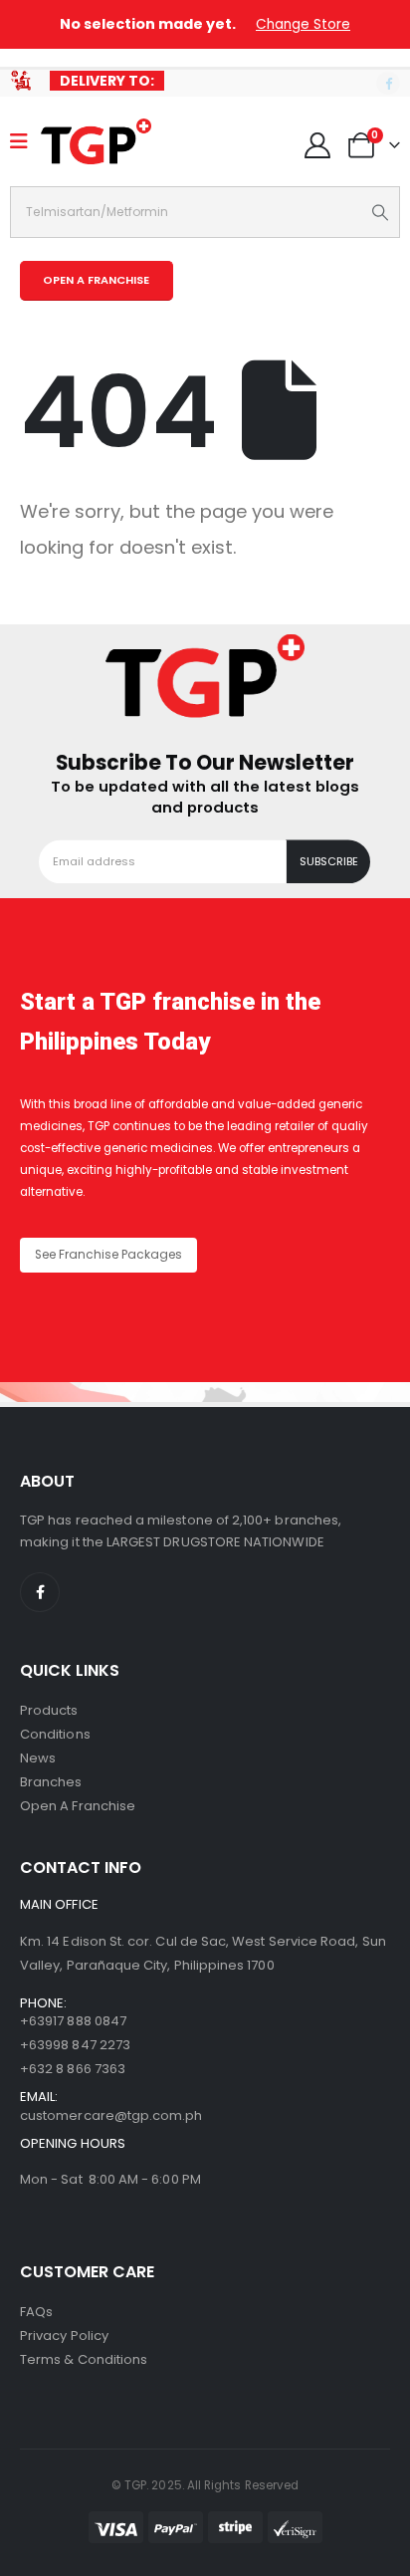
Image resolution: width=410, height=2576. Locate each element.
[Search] (381, 212)
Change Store (303, 24)
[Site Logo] (96, 142)
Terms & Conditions (84, 2359)
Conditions (55, 1734)
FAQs (36, 2312)
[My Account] (318, 145)
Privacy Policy (64, 2336)
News (38, 1758)
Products (49, 1710)
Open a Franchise (78, 1806)
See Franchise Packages (108, 1255)
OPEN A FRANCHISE (96, 280)
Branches (51, 1782)
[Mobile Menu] (25, 141)
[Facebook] (388, 84)
